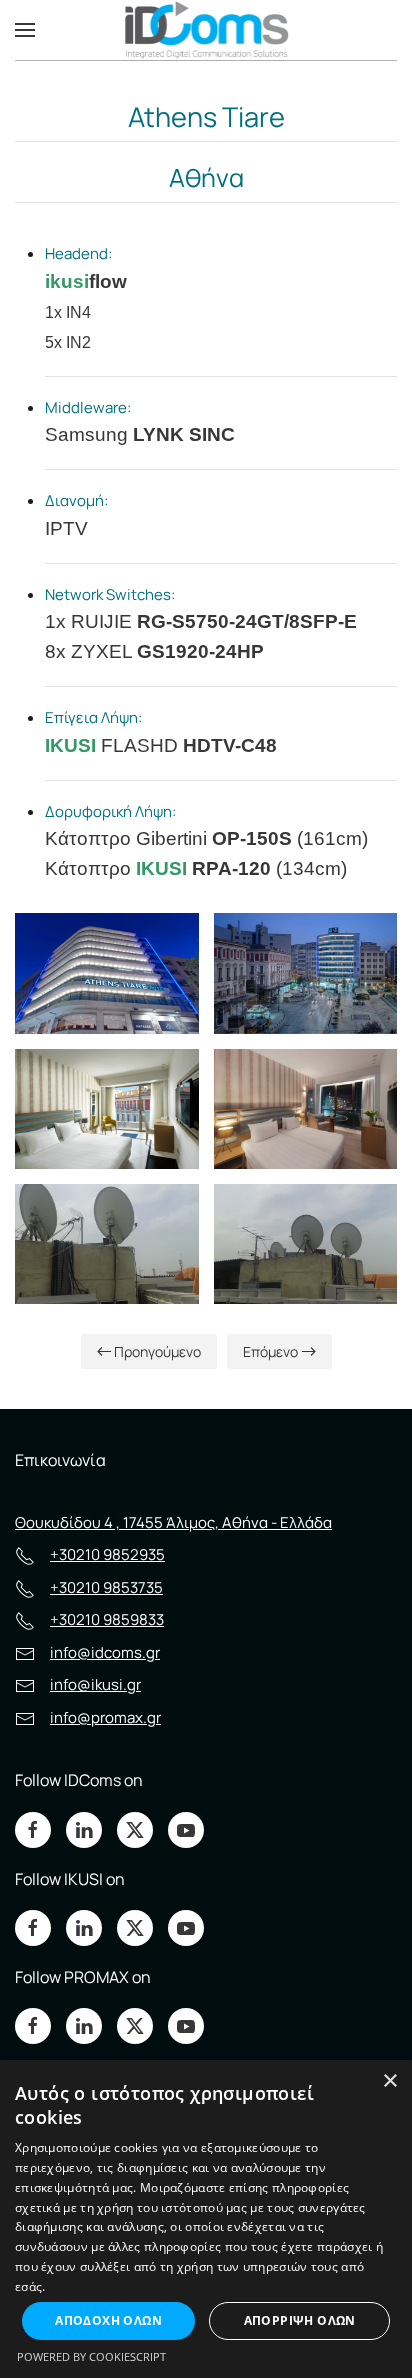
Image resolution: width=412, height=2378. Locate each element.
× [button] (389, 2081)
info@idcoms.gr (105, 1652)
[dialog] (206, 2219)
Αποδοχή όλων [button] (108, 2320)
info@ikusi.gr (95, 1684)
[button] (25, 30)
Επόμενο (270, 1351)
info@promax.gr (105, 1717)
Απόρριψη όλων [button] (300, 2320)
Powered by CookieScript (91, 2356)
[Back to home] (206, 30)
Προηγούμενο (157, 1351)
